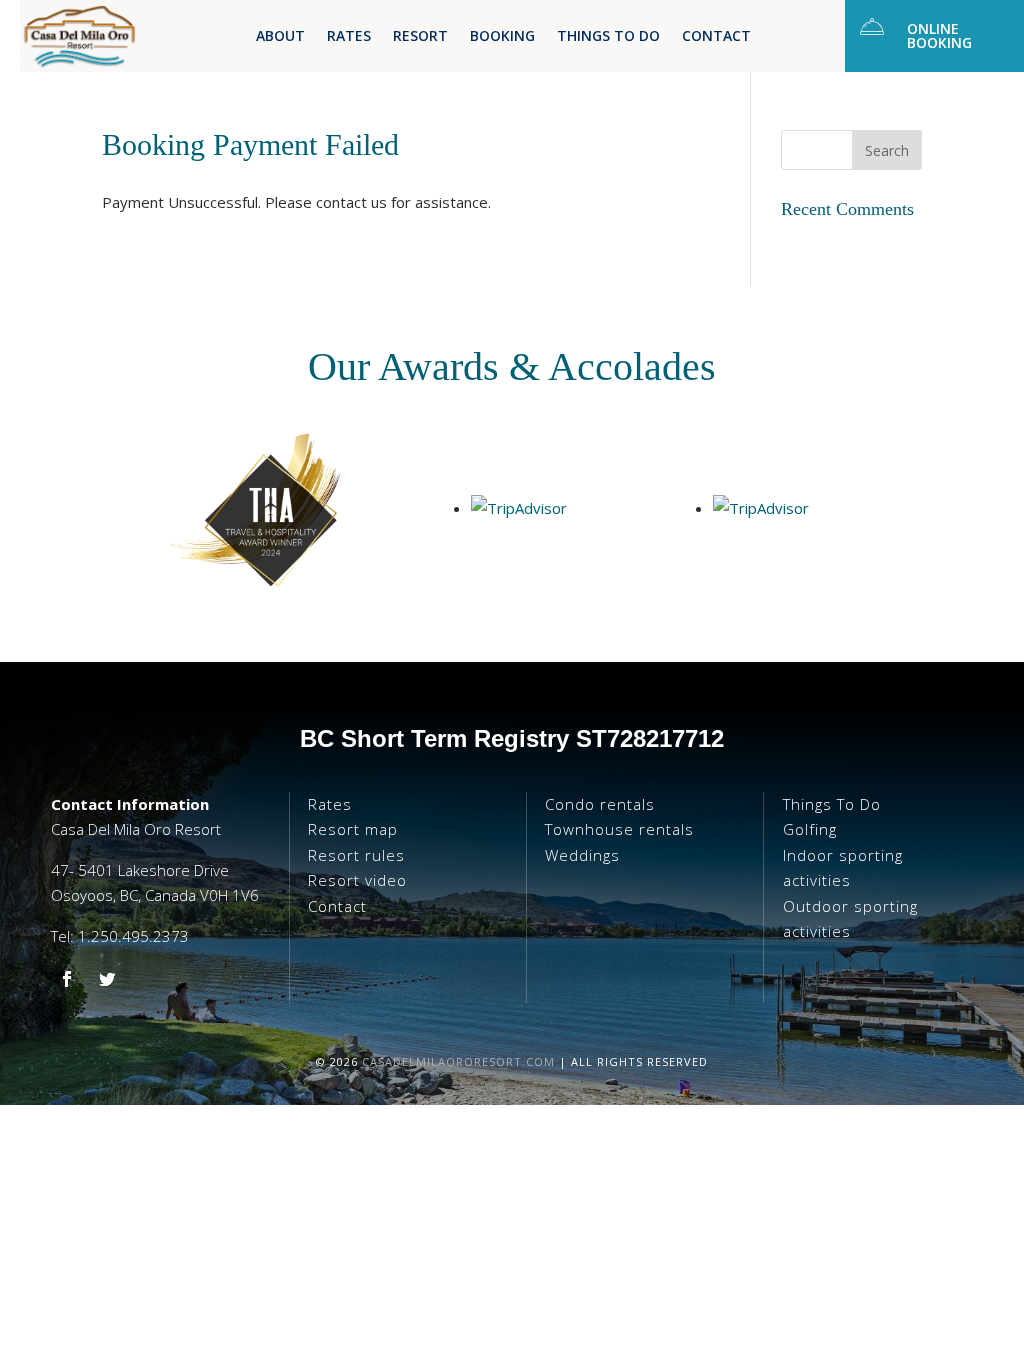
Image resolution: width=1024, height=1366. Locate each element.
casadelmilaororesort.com (458, 1061)
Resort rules (356, 855)
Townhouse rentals (619, 829)
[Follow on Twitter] (107, 979)
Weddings (582, 855)
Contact (716, 37)
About (280, 37)
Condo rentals (600, 804)
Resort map (353, 829)
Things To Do (608, 37)
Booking (502, 37)
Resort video (357, 880)
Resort (420, 37)
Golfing (810, 829)
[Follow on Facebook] (67, 979)
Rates (349, 37)
